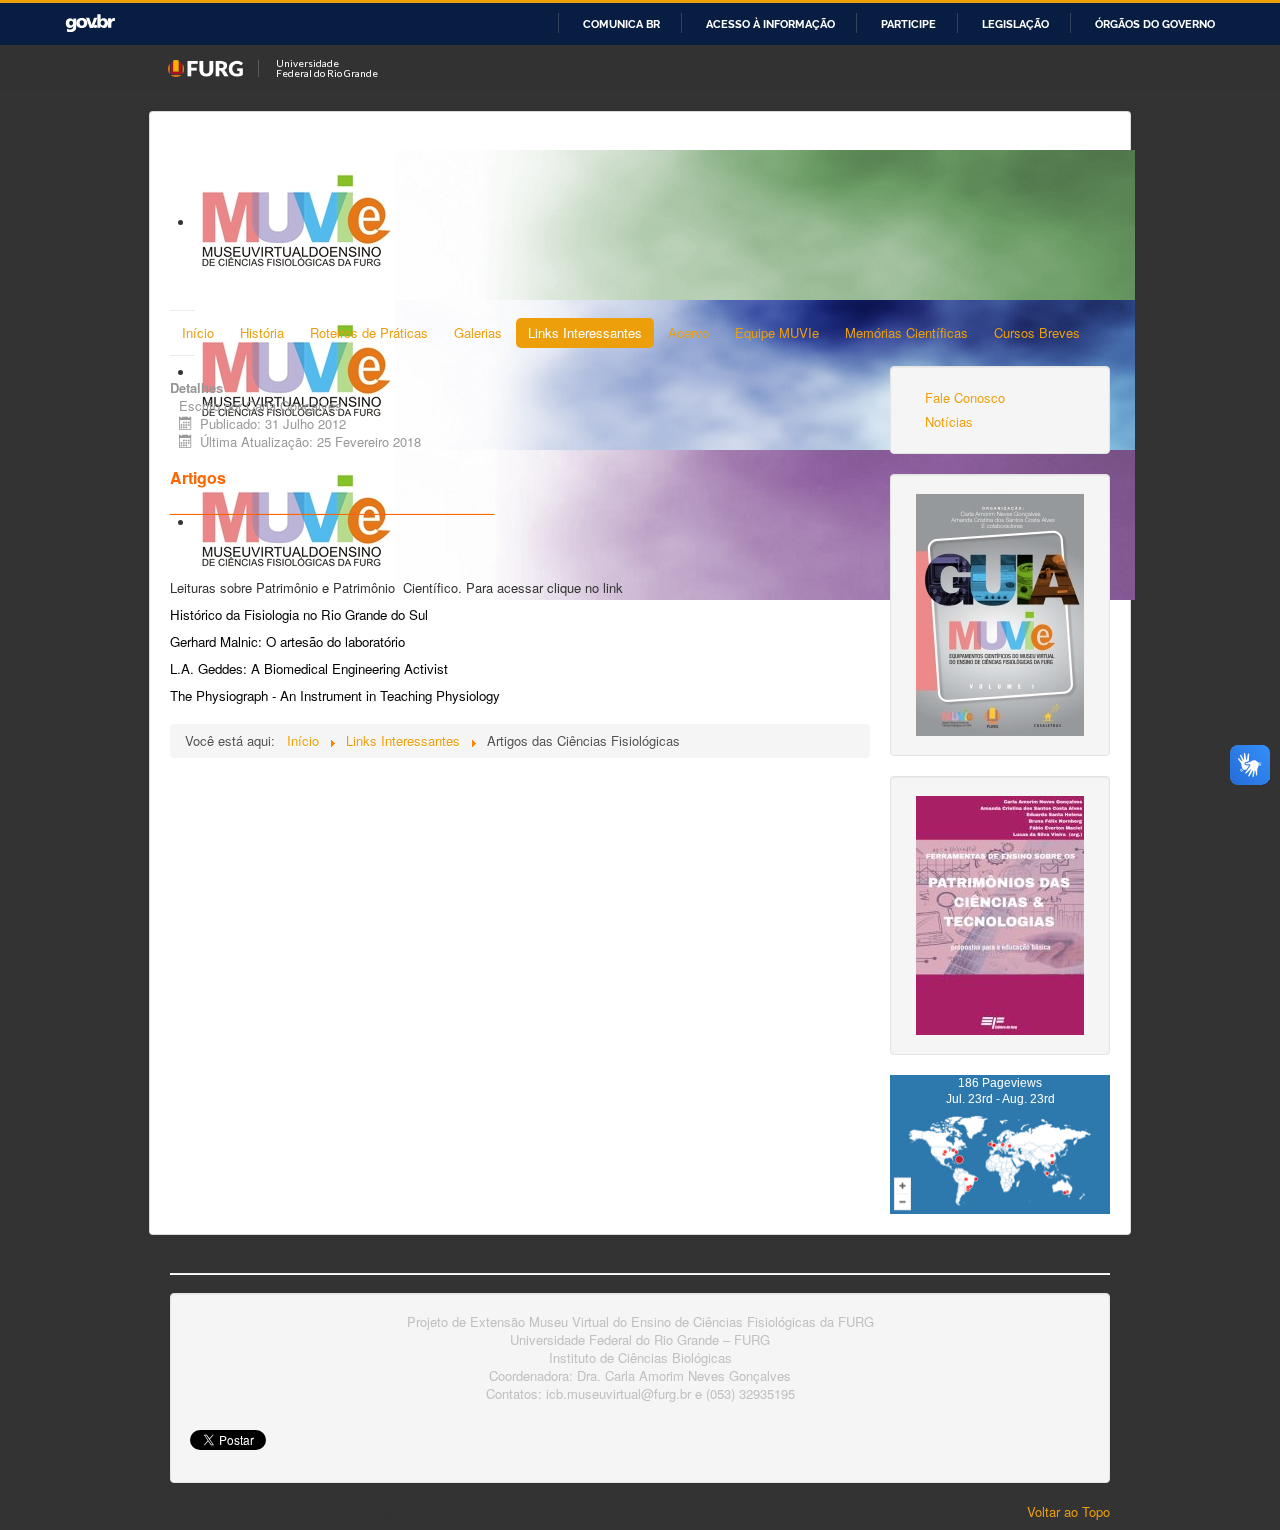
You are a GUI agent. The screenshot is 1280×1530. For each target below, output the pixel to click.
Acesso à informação (770, 24)
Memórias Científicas (906, 332)
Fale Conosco (965, 397)
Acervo (688, 332)
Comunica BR (621, 24)
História (262, 332)
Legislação (1015, 24)
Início (198, 332)
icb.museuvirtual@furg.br (618, 1393)
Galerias (478, 332)
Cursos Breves (1037, 332)
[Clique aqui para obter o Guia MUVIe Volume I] (1000, 612)
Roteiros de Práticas (369, 332)
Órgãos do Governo (1155, 24)
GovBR (90, 23)
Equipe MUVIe (777, 332)
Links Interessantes (585, 332)
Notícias (949, 421)
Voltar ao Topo (1068, 1511)
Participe (908, 24)
